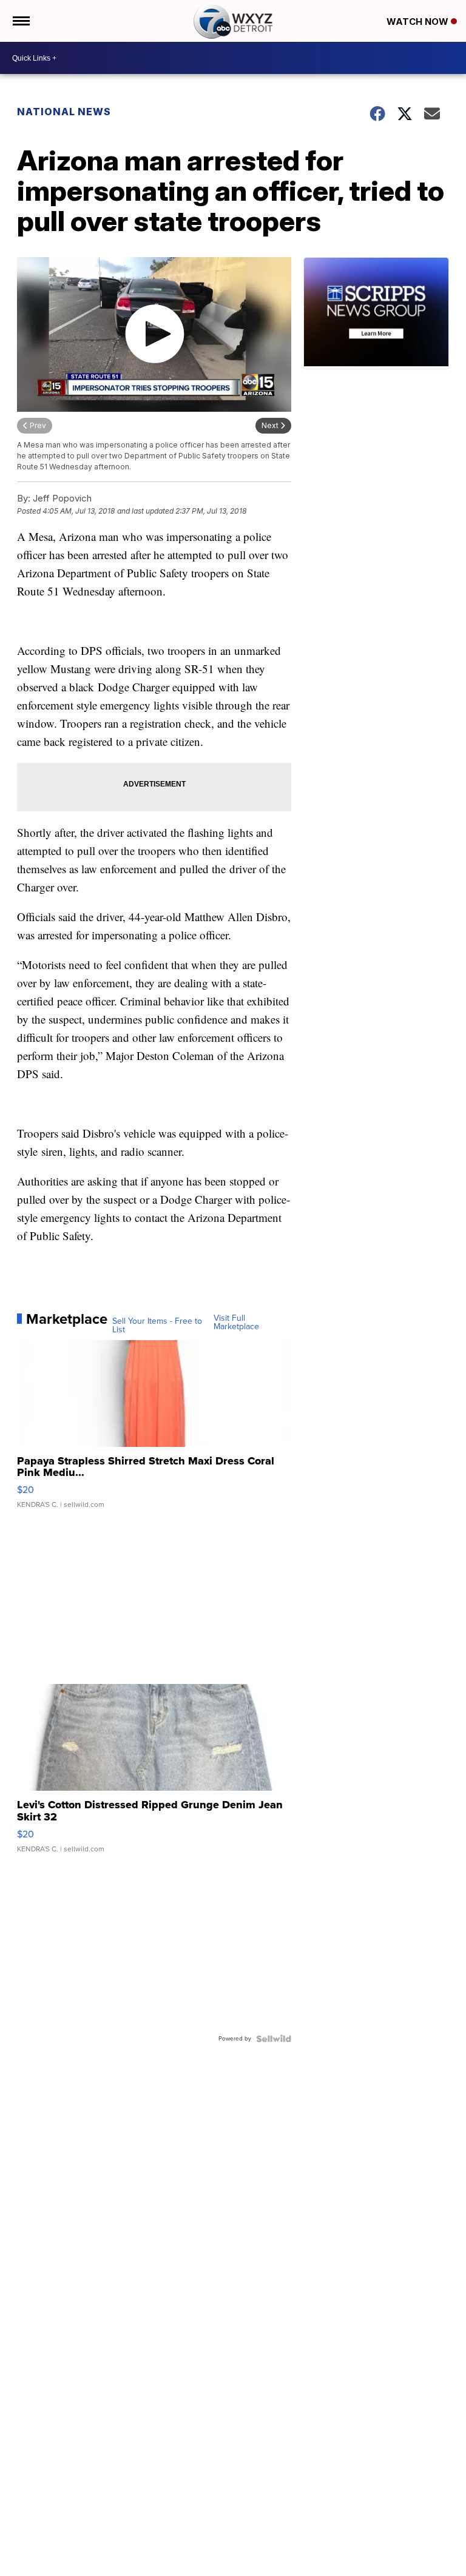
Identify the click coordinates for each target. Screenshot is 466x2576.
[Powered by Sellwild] (274, 2039)
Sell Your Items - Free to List (157, 1326)
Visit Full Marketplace (236, 1323)
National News (64, 112)
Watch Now (419, 22)
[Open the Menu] (20, 21)
